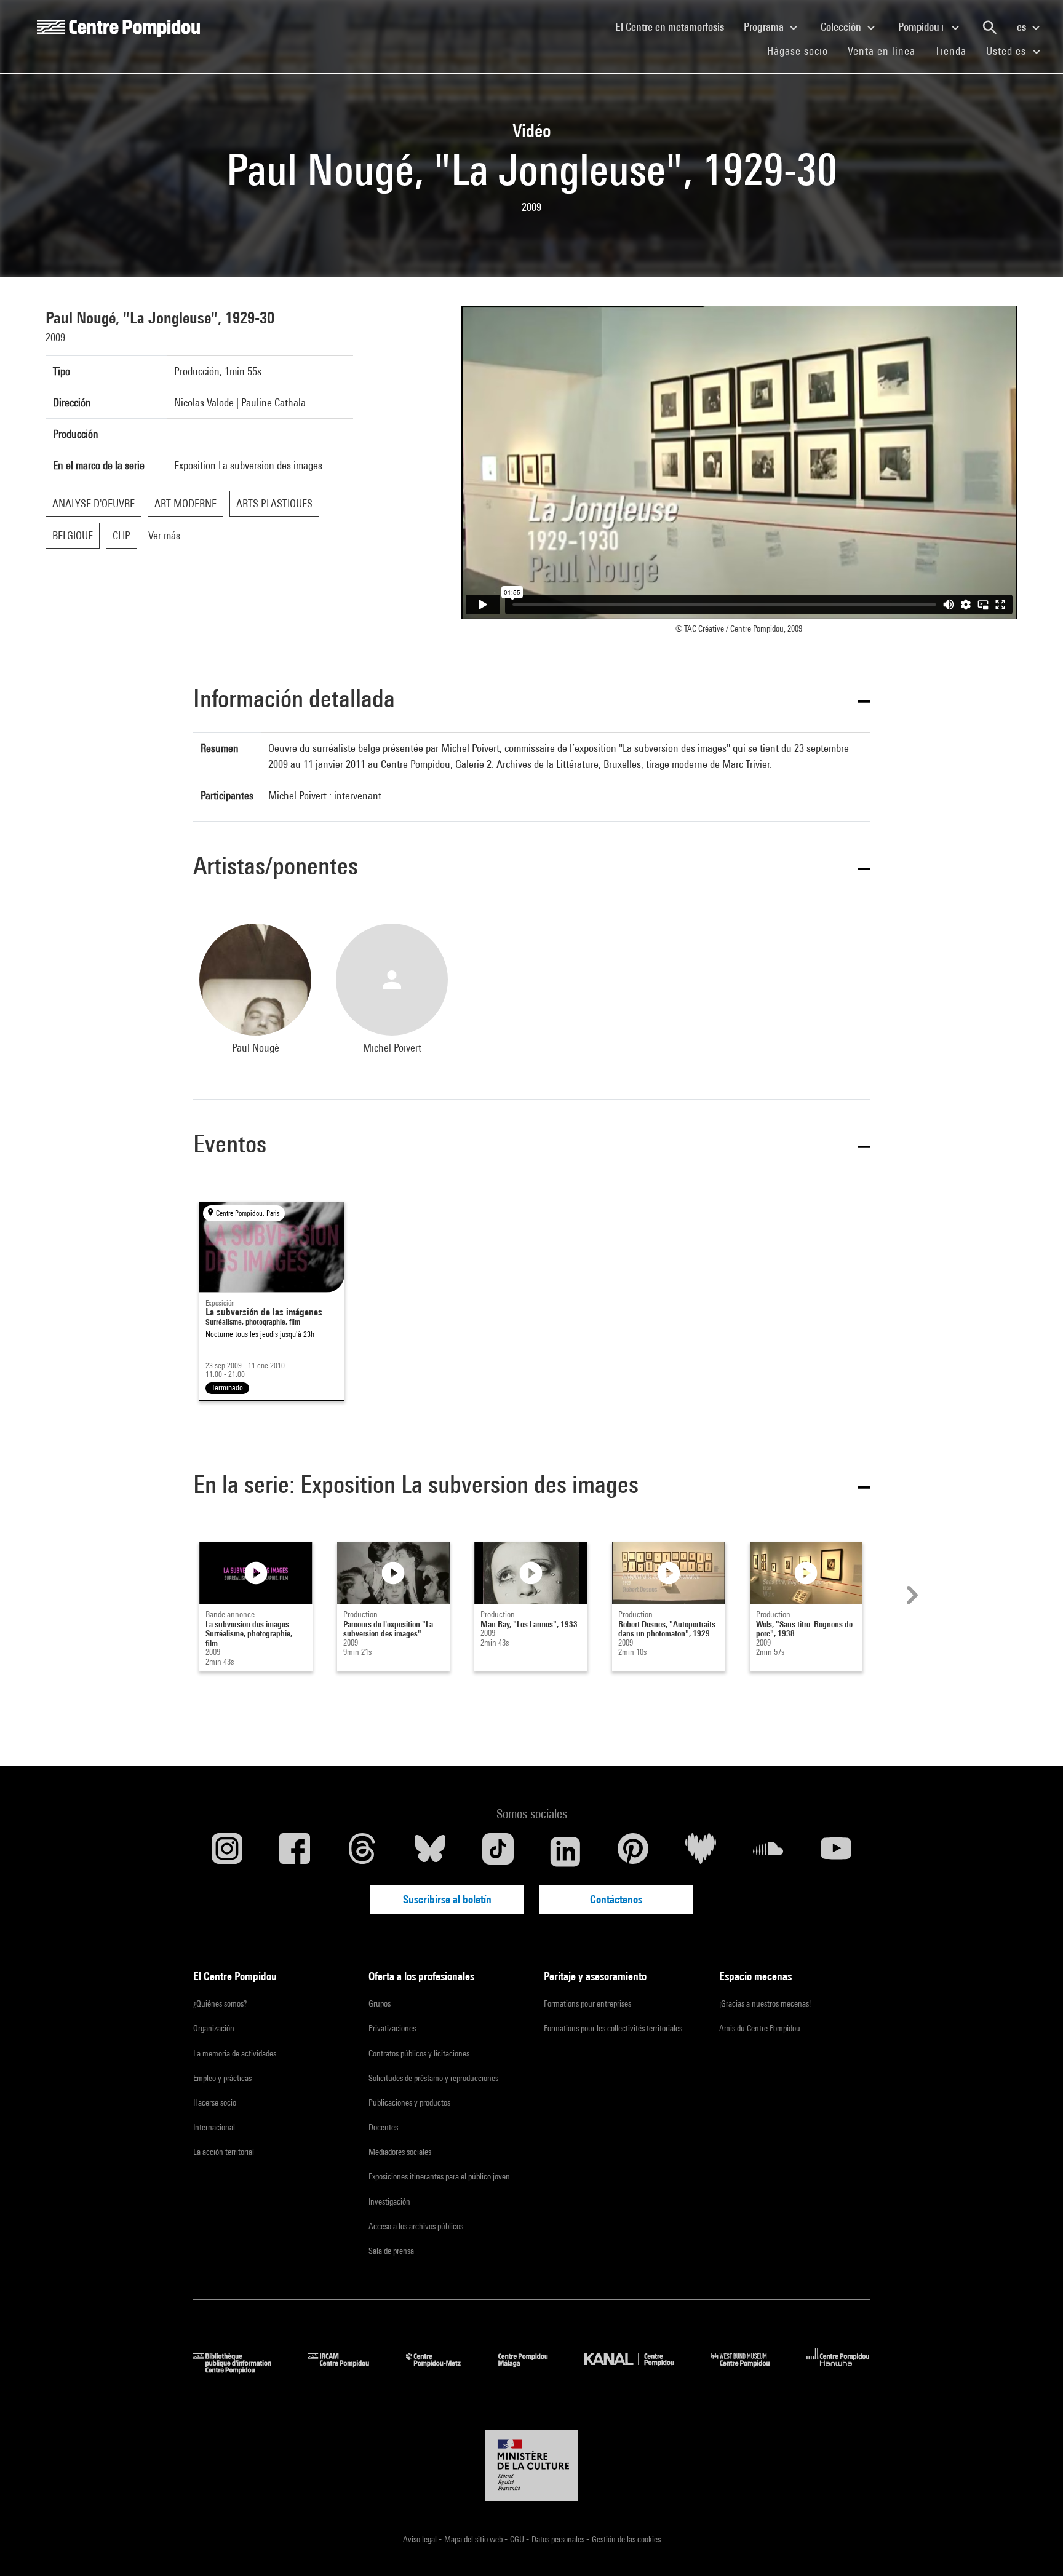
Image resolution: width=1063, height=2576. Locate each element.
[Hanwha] (838, 2370)
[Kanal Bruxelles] (638, 2370)
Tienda (956, 50)
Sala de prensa (391, 2251)
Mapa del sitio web (474, 2539)
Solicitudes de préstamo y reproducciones (433, 2078)
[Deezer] (701, 1852)
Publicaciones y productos (409, 2102)
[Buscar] (990, 28)
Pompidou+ (923, 27)
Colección (842, 27)
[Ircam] (348, 2370)
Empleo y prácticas (222, 2078)
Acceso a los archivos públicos (416, 2226)
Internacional (214, 2127)
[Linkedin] (565, 1852)
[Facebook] (295, 1852)
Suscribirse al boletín (447, 1899)
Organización (214, 2028)
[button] (531, 701)
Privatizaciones (392, 2028)
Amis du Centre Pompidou (760, 2028)
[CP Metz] (443, 2370)
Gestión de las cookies (626, 2539)
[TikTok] (498, 1852)
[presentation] (910, 1595)
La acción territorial (224, 2152)
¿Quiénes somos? (220, 2003)
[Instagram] (227, 1852)
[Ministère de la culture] (531, 2465)
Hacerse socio (215, 2102)
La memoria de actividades (235, 2053)
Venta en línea (882, 51)
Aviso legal (421, 2539)
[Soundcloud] (768, 1852)
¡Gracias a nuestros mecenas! (765, 2003)
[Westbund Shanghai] (749, 2370)
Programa (765, 27)
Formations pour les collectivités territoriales (613, 2028)
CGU (518, 2539)
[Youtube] (836, 1852)
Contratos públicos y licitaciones (419, 2053)
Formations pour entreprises (587, 2003)
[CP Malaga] (532, 2370)
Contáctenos (616, 1899)
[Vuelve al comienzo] (1034, 2547)
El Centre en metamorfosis (675, 26)
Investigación (389, 2201)
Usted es (1008, 51)
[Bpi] (241, 2370)
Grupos (380, 2003)
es (1023, 27)
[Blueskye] (430, 1852)
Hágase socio (802, 50)
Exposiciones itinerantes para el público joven (439, 2176)
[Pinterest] (633, 1852)
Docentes (383, 2127)
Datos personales (559, 2539)
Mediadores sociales (400, 2152)
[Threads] (362, 1852)
